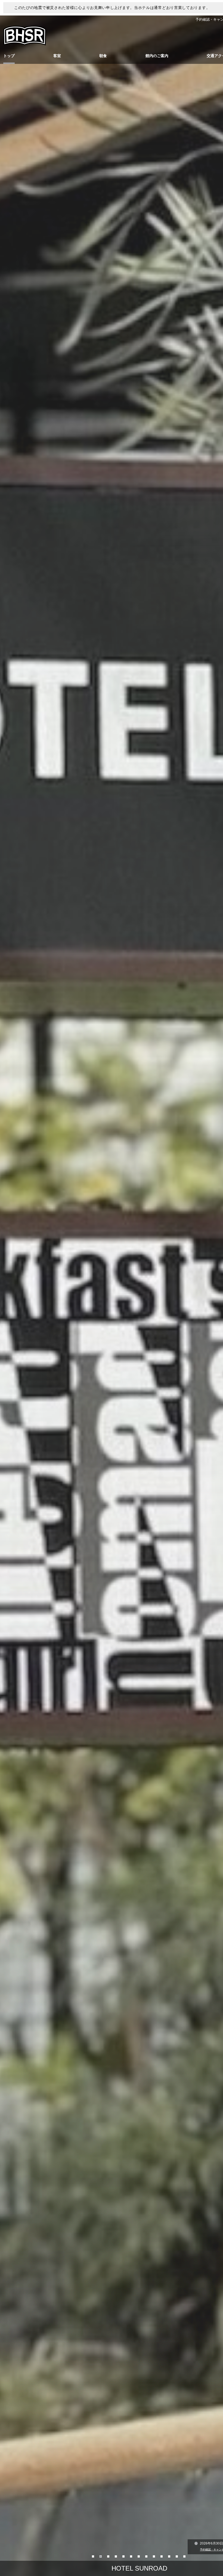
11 (170, 2556)
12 (177, 2556)
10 (162, 2556)
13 (185, 2556)
